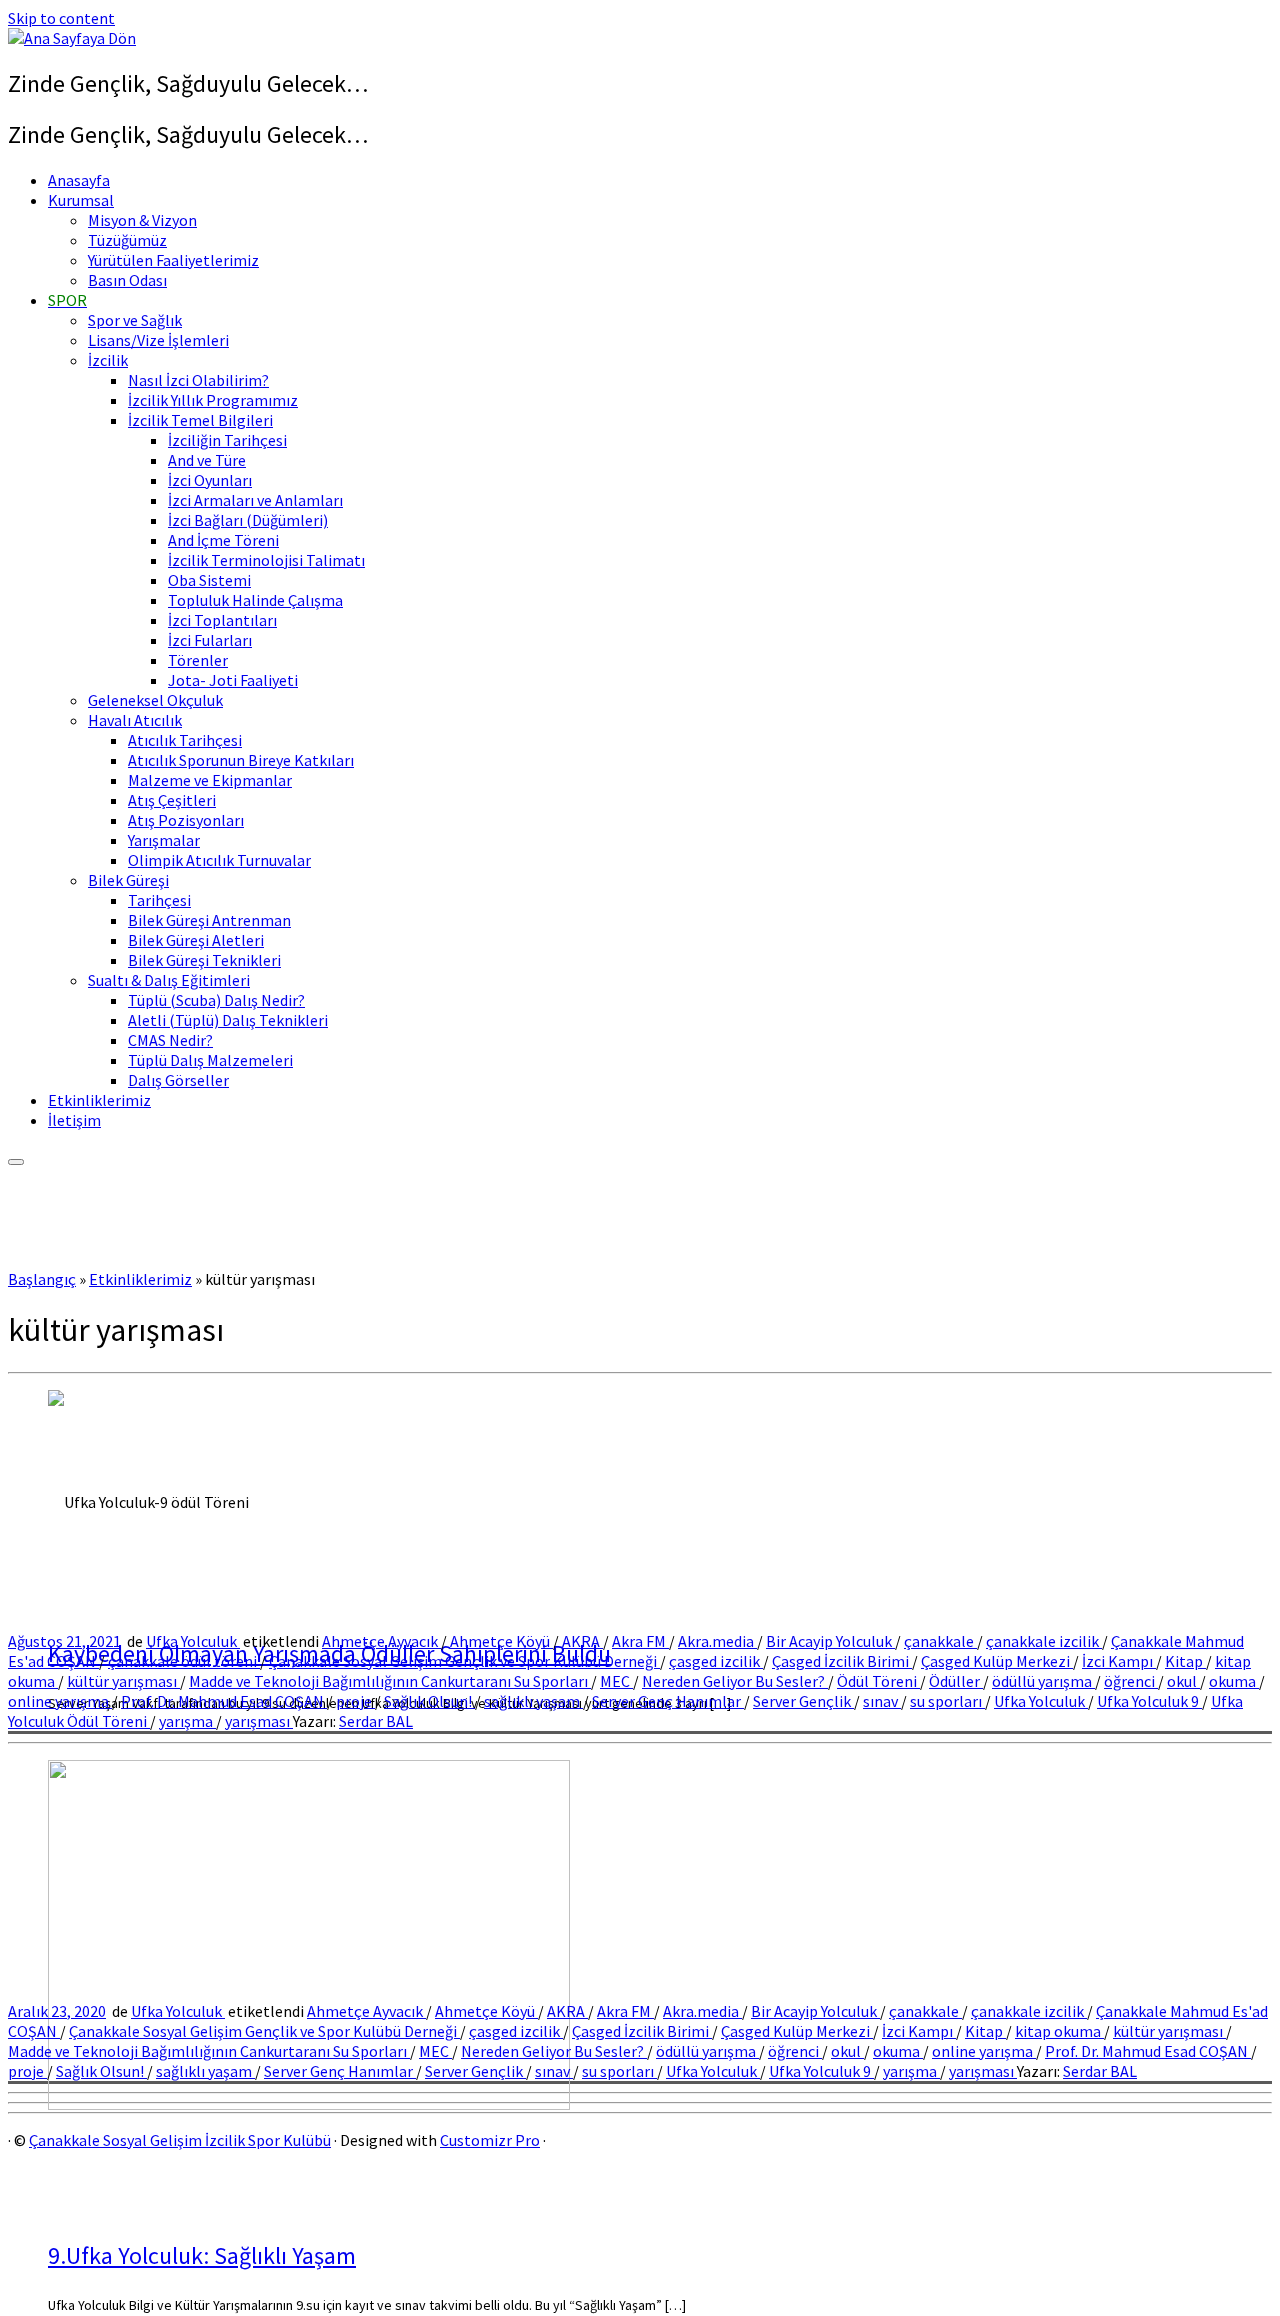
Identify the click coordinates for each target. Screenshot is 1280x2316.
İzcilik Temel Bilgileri (200, 420)
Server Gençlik (803, 1701)
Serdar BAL (376, 1721)
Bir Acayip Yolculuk (830, 1641)
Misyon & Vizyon (142, 220)
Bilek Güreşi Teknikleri (204, 960)
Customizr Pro (490, 2140)
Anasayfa (79, 180)
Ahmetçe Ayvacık (381, 1641)
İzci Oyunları (210, 480)
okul (1183, 1681)
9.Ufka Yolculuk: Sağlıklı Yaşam (202, 2255)
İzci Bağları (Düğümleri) (248, 520)
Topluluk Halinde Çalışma (255, 600)
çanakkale (940, 1641)
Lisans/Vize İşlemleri (158, 340)
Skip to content (61, 18)
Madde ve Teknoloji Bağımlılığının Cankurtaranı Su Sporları (390, 1681)
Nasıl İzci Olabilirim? (198, 380)
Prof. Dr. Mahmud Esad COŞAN (224, 1701)
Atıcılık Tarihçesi (185, 740)
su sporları (947, 1701)
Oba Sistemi (209, 580)
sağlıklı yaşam (533, 1701)
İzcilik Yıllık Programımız (213, 400)
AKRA (582, 1641)
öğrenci (1131, 1681)
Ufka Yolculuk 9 (1149, 1701)
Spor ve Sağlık (135, 320)
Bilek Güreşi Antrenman (209, 920)
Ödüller (956, 1681)
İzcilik (108, 360)
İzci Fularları (210, 640)
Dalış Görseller (178, 1080)
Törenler (198, 660)
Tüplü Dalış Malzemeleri (210, 1060)
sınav (882, 1701)
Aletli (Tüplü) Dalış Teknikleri (228, 1020)
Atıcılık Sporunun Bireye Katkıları (241, 760)
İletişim (74, 1120)
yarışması (259, 1721)
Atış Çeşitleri (172, 800)
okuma (1234, 1681)
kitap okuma (1059, 2031)
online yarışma (60, 1701)
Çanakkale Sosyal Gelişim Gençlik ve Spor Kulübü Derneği (464, 1661)
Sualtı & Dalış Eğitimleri (169, 980)
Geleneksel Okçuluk (155, 700)
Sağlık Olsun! (429, 1701)
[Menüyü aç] (16, 1162)
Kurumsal (81, 200)
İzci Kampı (1119, 1661)
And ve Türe (207, 460)
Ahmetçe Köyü (501, 1641)
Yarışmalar (164, 840)
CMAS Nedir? (170, 1040)
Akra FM (640, 1641)
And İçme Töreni (223, 540)
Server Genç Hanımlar (668, 1701)
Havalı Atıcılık (135, 720)
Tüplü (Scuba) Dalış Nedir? (216, 1000)
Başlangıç (42, 1279)
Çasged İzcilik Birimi (842, 1661)
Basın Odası (127, 280)
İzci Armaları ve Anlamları (255, 500)
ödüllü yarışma (1043, 1681)
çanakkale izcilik (1044, 1641)
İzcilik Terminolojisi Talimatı (266, 560)
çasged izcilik (716, 1661)
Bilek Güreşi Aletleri (196, 940)
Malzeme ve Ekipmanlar (210, 780)
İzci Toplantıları (222, 620)
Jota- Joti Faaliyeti (233, 680)
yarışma (187, 1721)
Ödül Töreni (878, 1681)
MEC (616, 1681)
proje (355, 1701)
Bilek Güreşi (128, 880)
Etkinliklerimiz (99, 1100)
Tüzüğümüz (127, 240)
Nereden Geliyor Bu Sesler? (735, 1681)
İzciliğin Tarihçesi (227, 440)
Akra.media (717, 1641)
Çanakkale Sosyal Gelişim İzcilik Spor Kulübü (180, 2140)
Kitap (1185, 1661)
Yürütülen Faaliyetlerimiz (173, 260)
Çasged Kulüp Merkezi (997, 1661)
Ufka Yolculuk (193, 1641)
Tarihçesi (159, 900)
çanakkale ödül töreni (184, 1661)
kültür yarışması (123, 1681)
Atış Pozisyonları (186, 820)
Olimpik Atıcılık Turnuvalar (219, 860)
